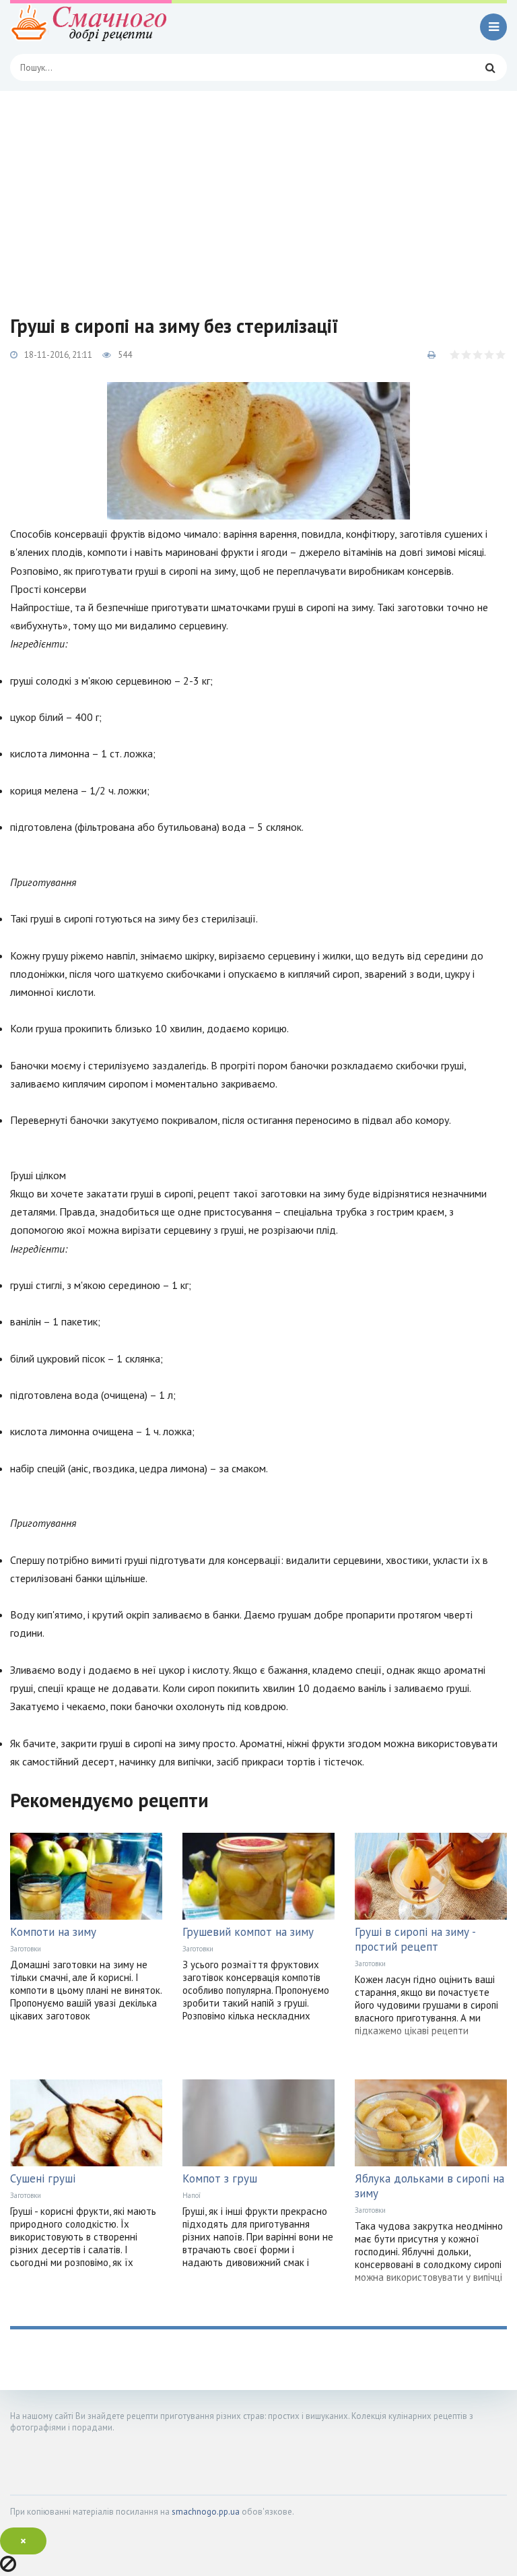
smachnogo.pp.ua (206, 2512)
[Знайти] (490, 67)
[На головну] (91, 27)
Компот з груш (220, 2178)
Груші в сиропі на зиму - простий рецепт (415, 1939)
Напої (192, 2195)
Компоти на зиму (53, 1932)
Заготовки (26, 1949)
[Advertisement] (258, 192)
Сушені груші (43, 2178)
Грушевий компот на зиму (248, 1932)
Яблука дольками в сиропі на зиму (429, 2186)
